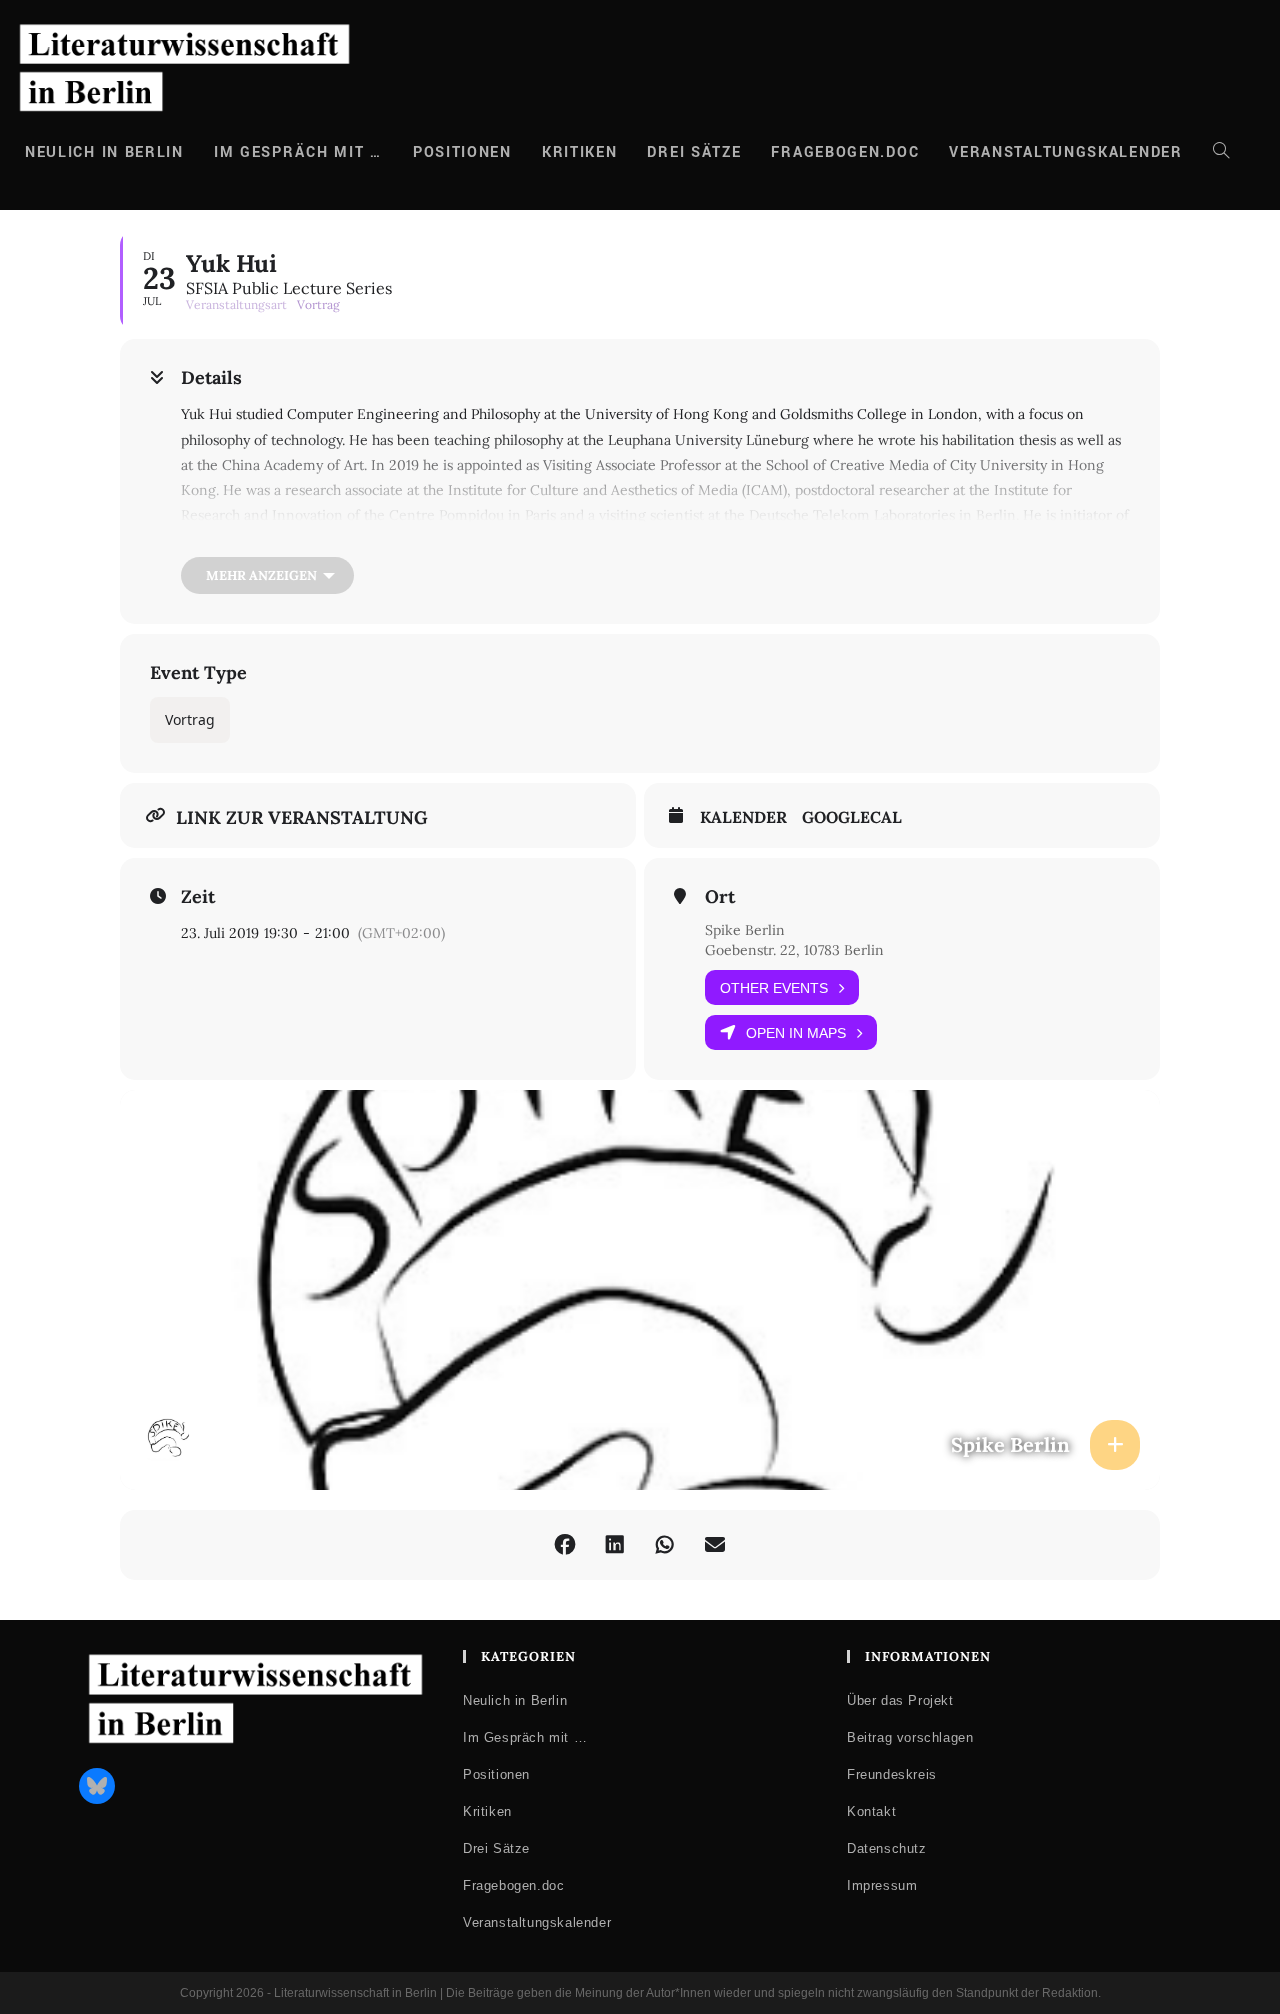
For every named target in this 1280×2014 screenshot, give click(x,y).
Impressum (882, 1885)
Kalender (743, 817)
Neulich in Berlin (515, 1700)
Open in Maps (796, 1033)
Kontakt (871, 1811)
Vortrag (190, 719)
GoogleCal (852, 817)
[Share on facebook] (565, 1545)
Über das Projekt (900, 1700)
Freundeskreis (892, 1774)
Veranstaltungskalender (537, 1922)
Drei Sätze (496, 1848)
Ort (720, 897)
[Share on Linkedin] (615, 1545)
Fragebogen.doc (513, 1885)
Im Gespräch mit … (525, 1737)
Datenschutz (887, 1848)
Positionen (496, 1774)
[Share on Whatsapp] (665, 1545)
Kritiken (487, 1811)
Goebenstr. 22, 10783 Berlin (794, 950)
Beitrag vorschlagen (910, 1737)
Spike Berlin (745, 930)
